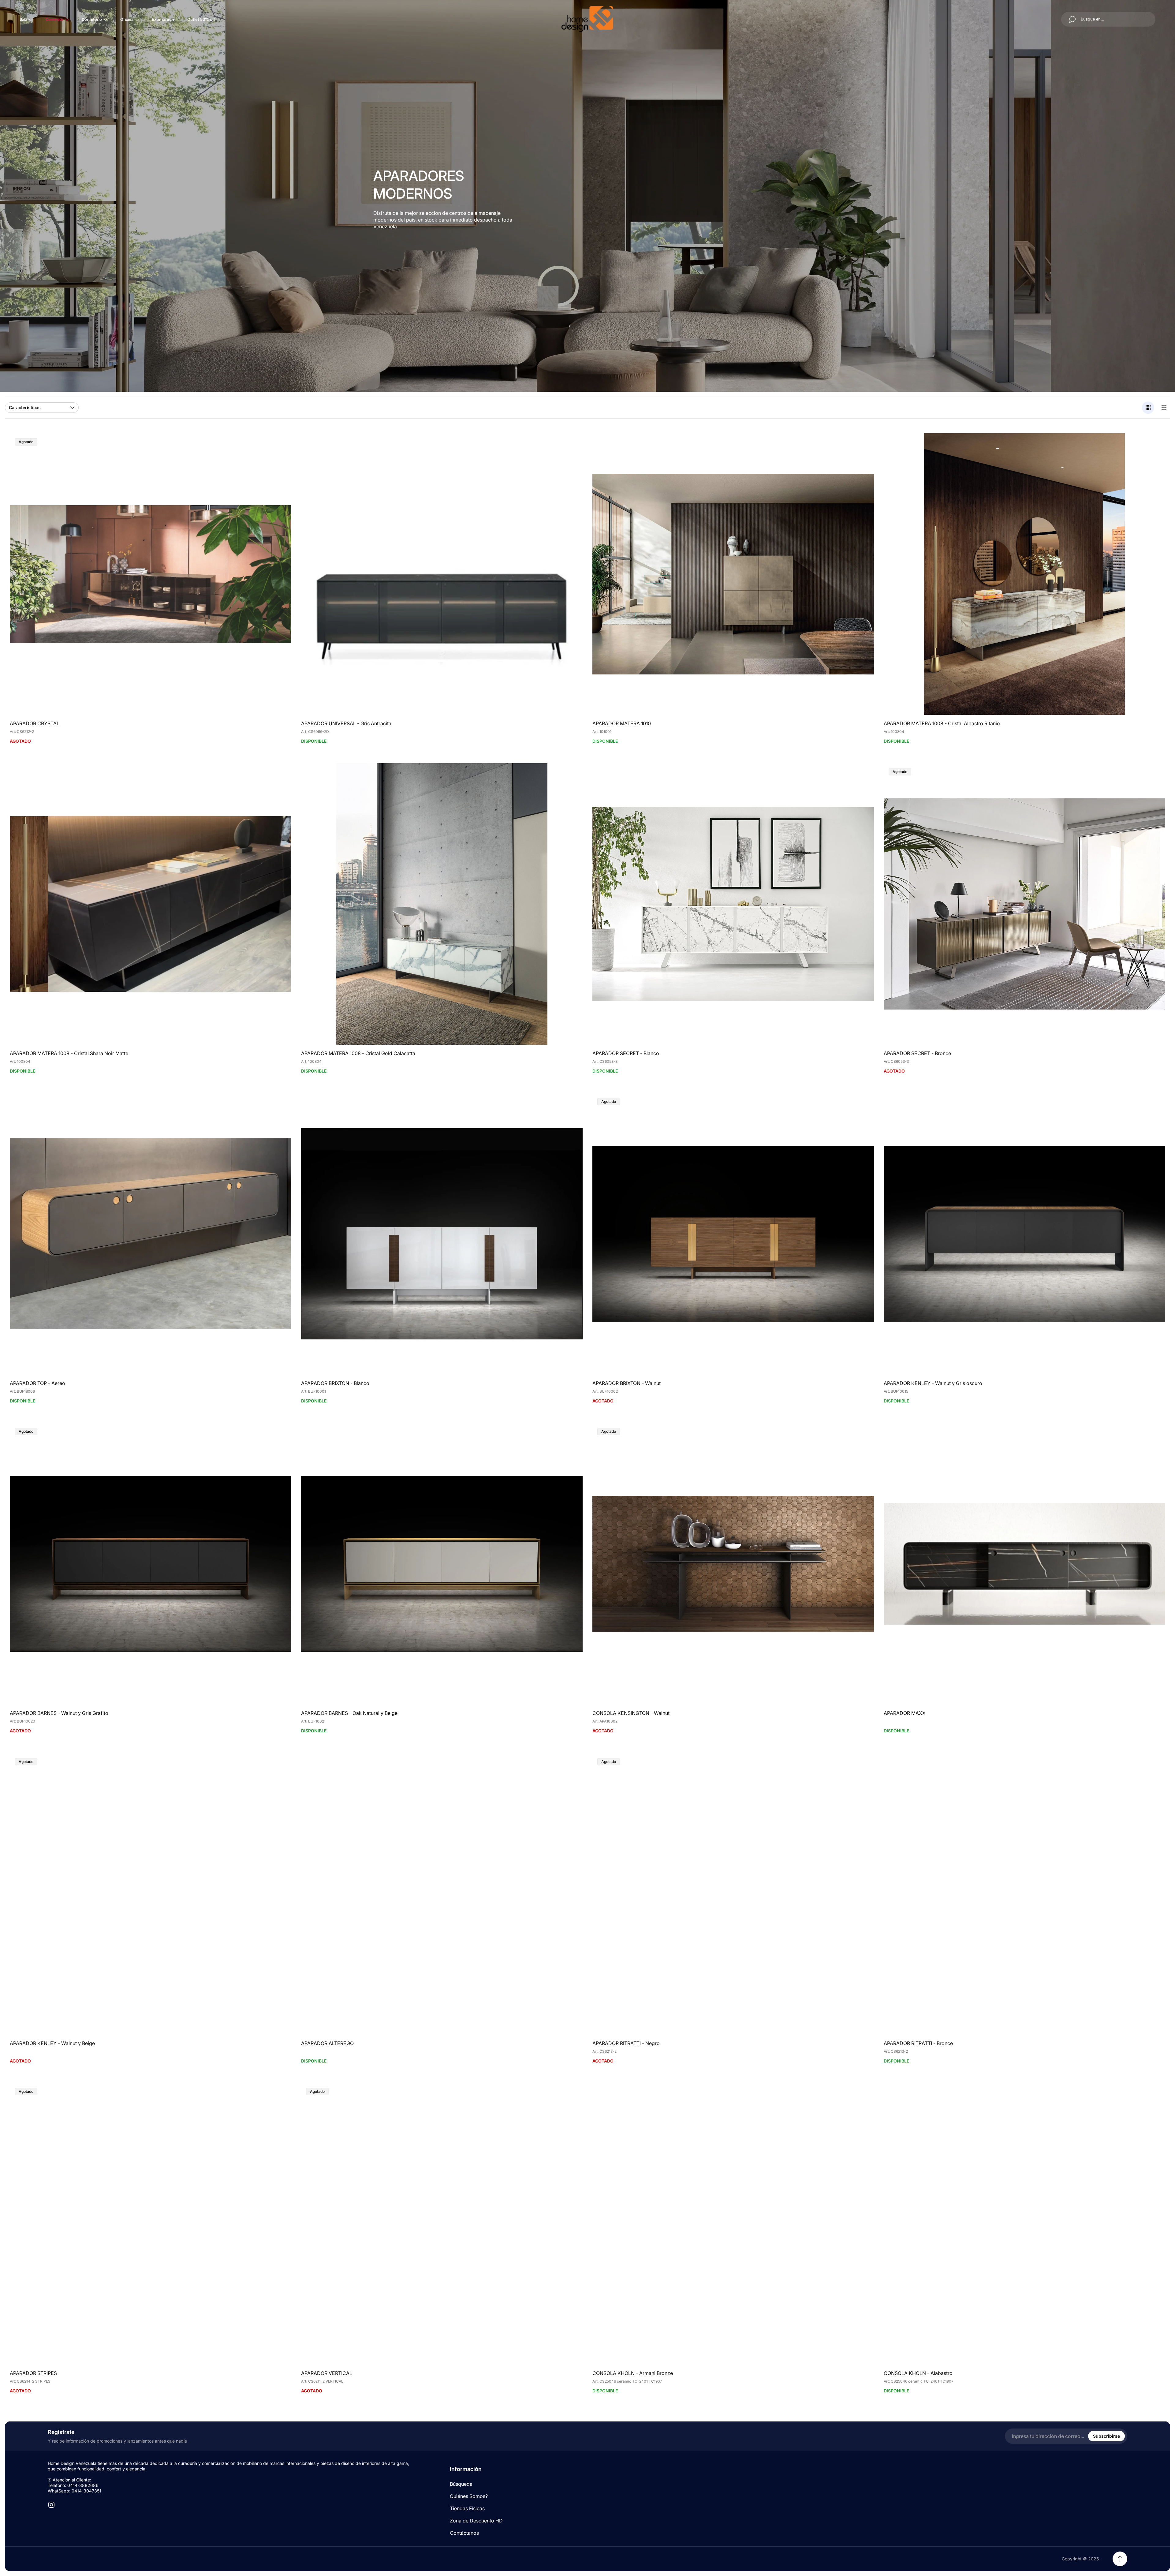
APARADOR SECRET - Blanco (626, 1053)
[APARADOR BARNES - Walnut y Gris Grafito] (151, 1564)
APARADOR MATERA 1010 (622, 723)
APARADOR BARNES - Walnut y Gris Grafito (59, 1713)
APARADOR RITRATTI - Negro (626, 2043)
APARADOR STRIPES (33, 2373)
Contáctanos (464, 2533)
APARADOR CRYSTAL (35, 723)
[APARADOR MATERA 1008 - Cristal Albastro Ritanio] (1024, 574)
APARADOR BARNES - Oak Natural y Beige (349, 1713)
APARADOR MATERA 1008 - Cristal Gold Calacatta (358, 1053)
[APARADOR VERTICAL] (442, 2224)
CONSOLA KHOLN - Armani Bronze (633, 2373)
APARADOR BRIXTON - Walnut (627, 1383)
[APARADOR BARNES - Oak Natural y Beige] (442, 1564)
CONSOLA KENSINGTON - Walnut (631, 1713)
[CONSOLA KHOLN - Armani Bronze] (733, 2224)
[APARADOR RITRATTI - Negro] (733, 1894)
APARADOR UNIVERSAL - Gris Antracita (346, 723)
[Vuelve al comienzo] (1120, 2559)
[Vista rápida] (570, 446)
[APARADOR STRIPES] (151, 2224)
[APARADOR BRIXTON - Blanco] (442, 1234)
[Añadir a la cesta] (862, 446)
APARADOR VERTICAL (327, 2373)
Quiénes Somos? (469, 2496)
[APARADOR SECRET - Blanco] (733, 904)
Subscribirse (1106, 2436)
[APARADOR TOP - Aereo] (151, 1234)
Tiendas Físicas (467, 2508)
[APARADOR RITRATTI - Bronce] (1024, 1894)
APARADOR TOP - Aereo (37, 1383)
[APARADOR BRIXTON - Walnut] (733, 1234)
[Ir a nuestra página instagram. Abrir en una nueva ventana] (51, 2505)
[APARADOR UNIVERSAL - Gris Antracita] (442, 574)
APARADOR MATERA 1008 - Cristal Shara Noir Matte (69, 1053)
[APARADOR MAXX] (1024, 1564)
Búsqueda (461, 2484)
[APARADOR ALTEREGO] (442, 1894)
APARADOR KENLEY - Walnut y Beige (52, 2043)
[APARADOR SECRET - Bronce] (1024, 904)
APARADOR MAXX (905, 1713)
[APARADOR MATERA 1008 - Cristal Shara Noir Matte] (151, 904)
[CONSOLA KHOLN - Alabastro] (1024, 2224)
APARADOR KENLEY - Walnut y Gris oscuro (933, 1383)
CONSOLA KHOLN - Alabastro (918, 2373)
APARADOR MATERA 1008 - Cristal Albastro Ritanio (942, 723)
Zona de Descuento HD (476, 2521)
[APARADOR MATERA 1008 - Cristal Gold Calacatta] (442, 904)
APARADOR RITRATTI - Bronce (918, 2043)
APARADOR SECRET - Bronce (917, 1053)
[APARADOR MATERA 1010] (733, 574)
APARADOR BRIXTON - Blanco (335, 1383)
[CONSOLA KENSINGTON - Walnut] (733, 1564)
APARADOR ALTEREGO (327, 2043)
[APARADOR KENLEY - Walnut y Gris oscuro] (1024, 1234)
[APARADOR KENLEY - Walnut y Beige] (151, 1894)
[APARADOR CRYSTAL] (151, 574)
